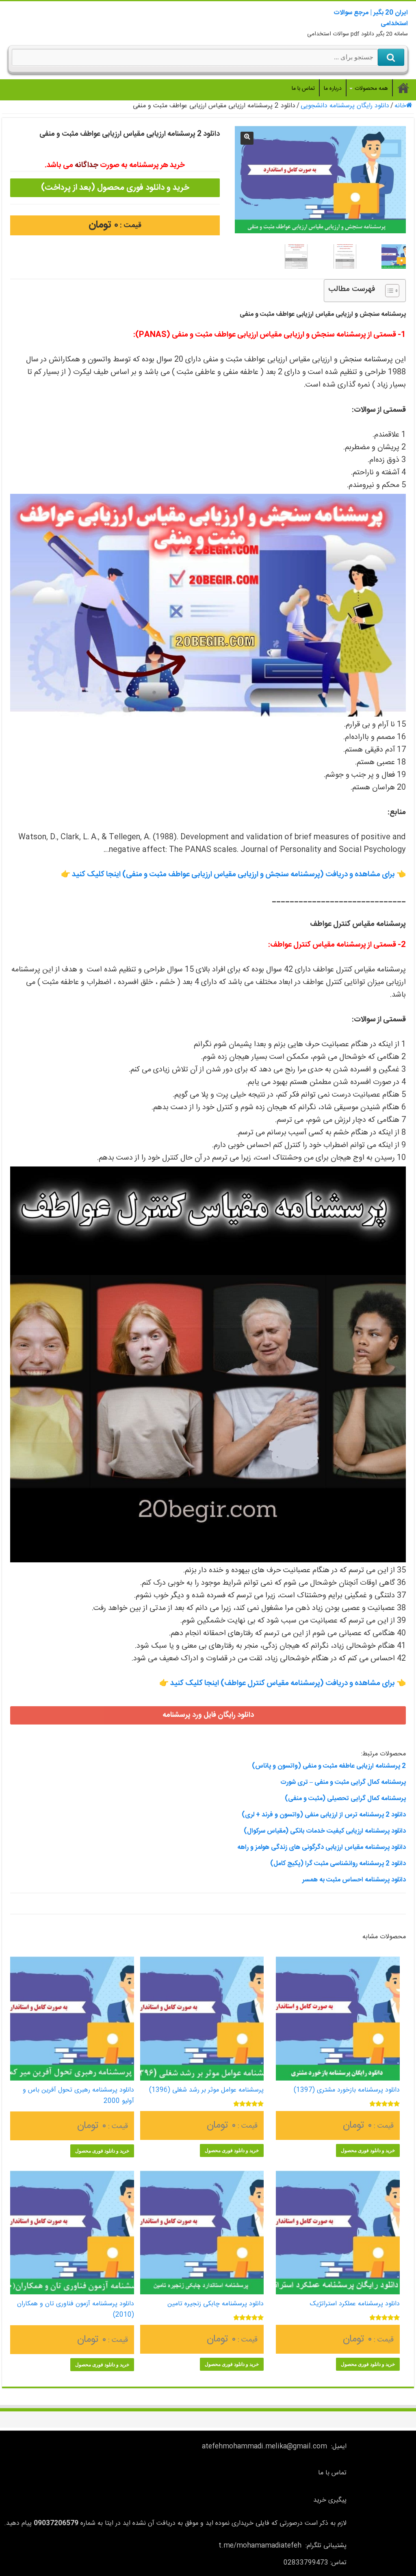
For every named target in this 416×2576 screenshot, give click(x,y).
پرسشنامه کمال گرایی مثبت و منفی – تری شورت (343, 1782)
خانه (400, 106)
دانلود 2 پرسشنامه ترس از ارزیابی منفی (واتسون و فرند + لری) (324, 1815)
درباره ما (333, 89)
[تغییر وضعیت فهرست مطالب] (388, 291)
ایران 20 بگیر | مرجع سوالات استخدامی (371, 18)
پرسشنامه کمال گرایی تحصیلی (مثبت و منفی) (345, 1799)
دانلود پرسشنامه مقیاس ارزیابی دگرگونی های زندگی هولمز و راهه (322, 1847)
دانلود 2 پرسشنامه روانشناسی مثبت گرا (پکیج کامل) (338, 1864)
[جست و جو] (391, 57)
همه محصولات (371, 89)
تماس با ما (303, 89)
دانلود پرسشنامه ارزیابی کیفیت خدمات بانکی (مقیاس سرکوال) (325, 1831)
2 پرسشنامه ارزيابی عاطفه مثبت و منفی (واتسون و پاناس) (329, 1766)
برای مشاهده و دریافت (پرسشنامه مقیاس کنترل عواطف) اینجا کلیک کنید (283, 1683)
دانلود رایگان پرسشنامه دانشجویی (345, 106)
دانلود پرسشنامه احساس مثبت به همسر (354, 1880)
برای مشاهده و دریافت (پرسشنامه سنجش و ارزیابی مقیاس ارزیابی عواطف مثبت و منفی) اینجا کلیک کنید (233, 875)
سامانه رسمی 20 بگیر (403, 88)
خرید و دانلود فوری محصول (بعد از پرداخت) (115, 188)
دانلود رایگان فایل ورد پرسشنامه (208, 1715)
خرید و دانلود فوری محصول (368, 2150)
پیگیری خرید (330, 2500)
